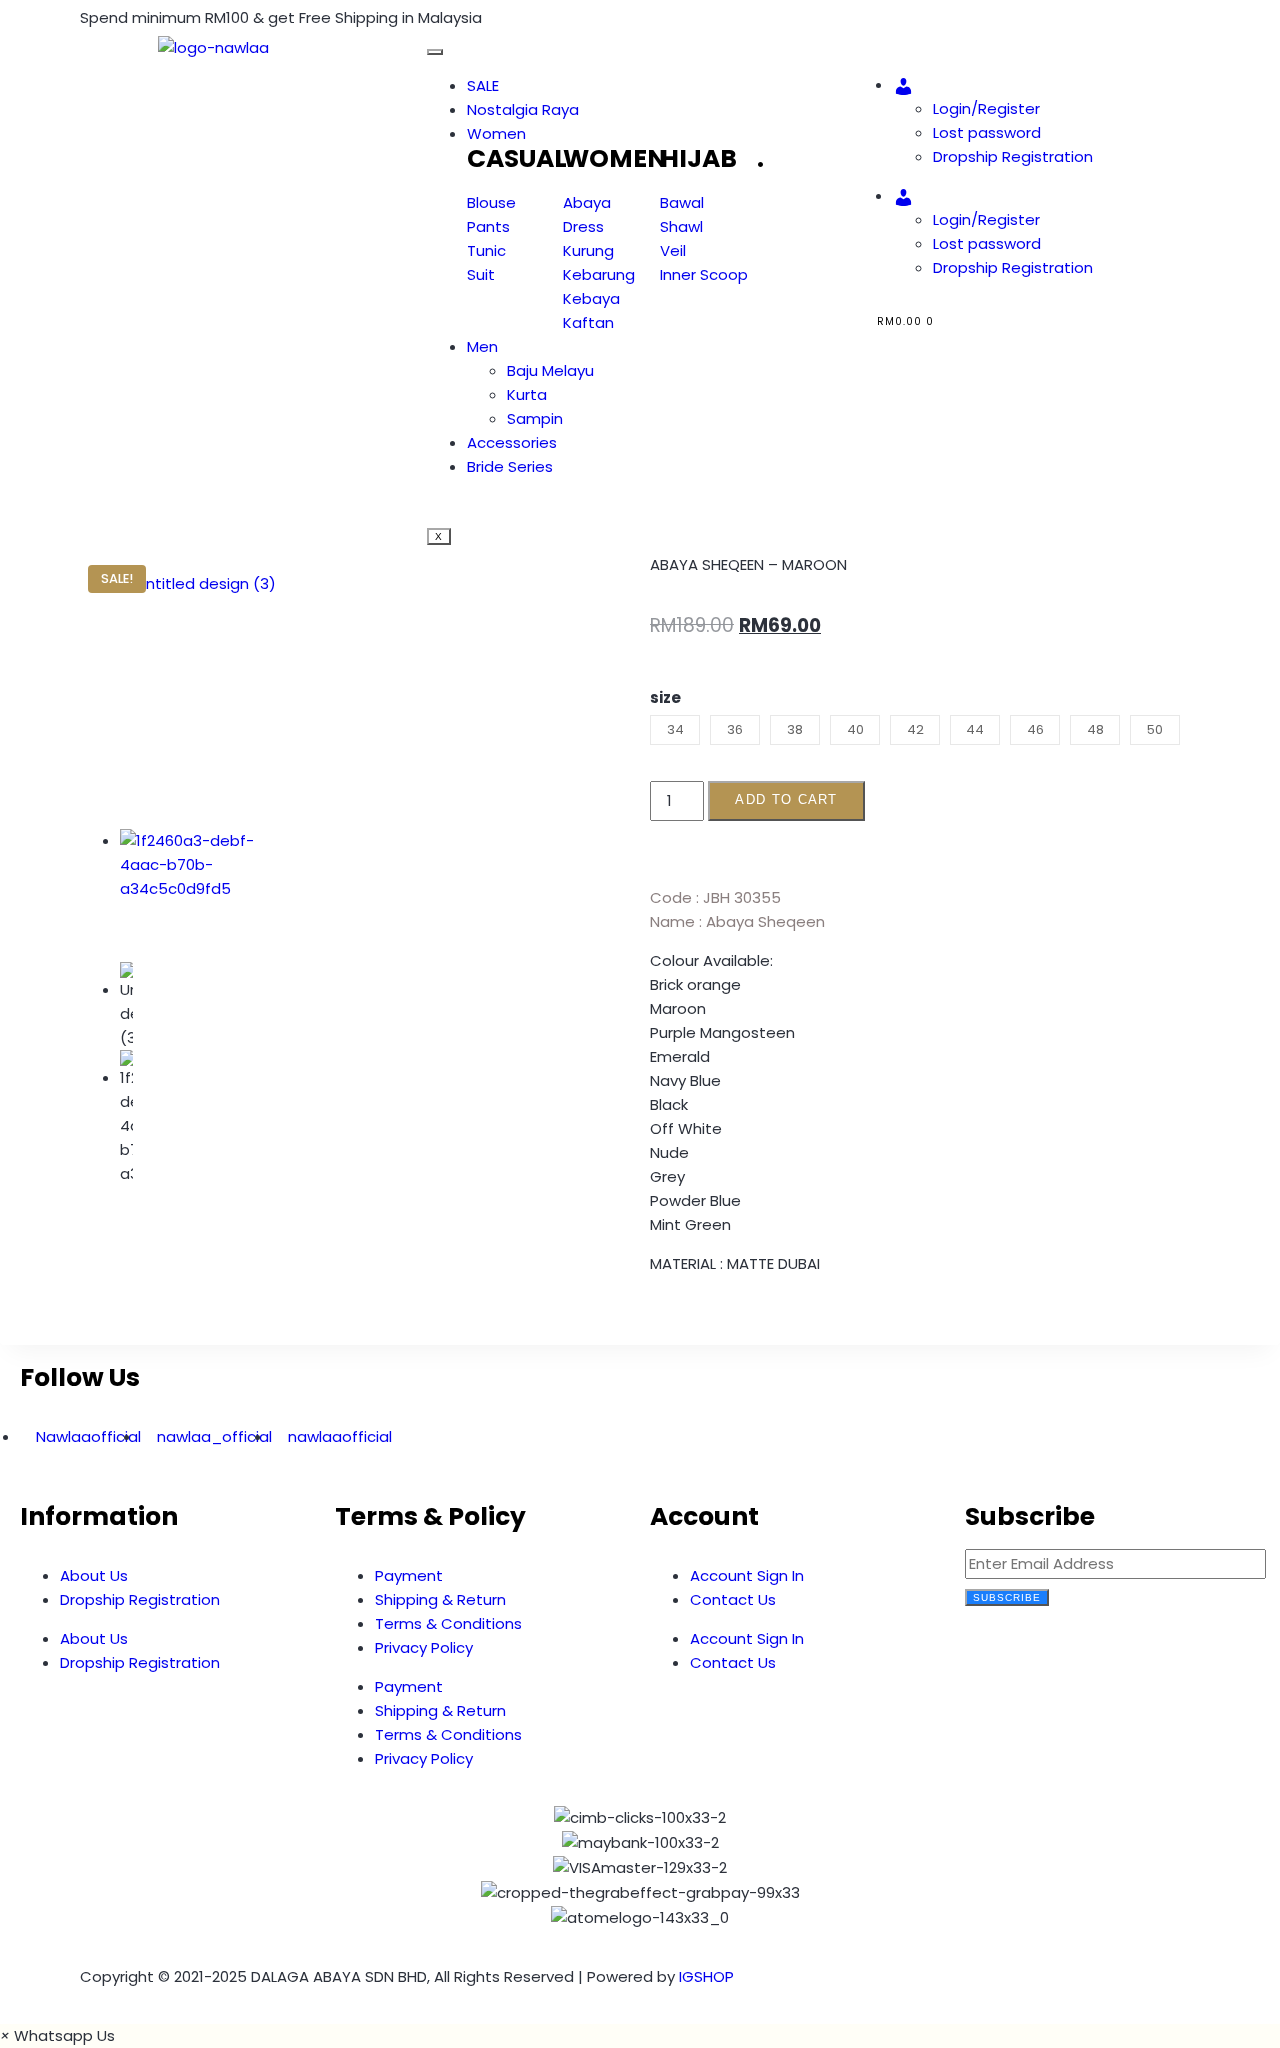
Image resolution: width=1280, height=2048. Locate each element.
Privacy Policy (424, 1647)
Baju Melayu (550, 370)
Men (482, 346)
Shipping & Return (440, 1599)
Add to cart (786, 799)
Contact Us (733, 1599)
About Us (94, 1575)
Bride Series (510, 466)
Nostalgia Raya (523, 109)
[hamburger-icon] (435, 52)
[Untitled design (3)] (205, 700)
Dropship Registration (1013, 156)
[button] (656, 1323)
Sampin (535, 418)
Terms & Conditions (448, 1623)
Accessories (512, 442)
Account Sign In (747, 1575)
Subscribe (1007, 1597)
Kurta (527, 394)
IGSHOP (706, 1976)
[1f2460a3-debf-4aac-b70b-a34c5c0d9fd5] (205, 888)
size (665, 697)
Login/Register (986, 108)
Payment (409, 1575)
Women (496, 133)
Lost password (987, 132)
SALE (483, 85)
